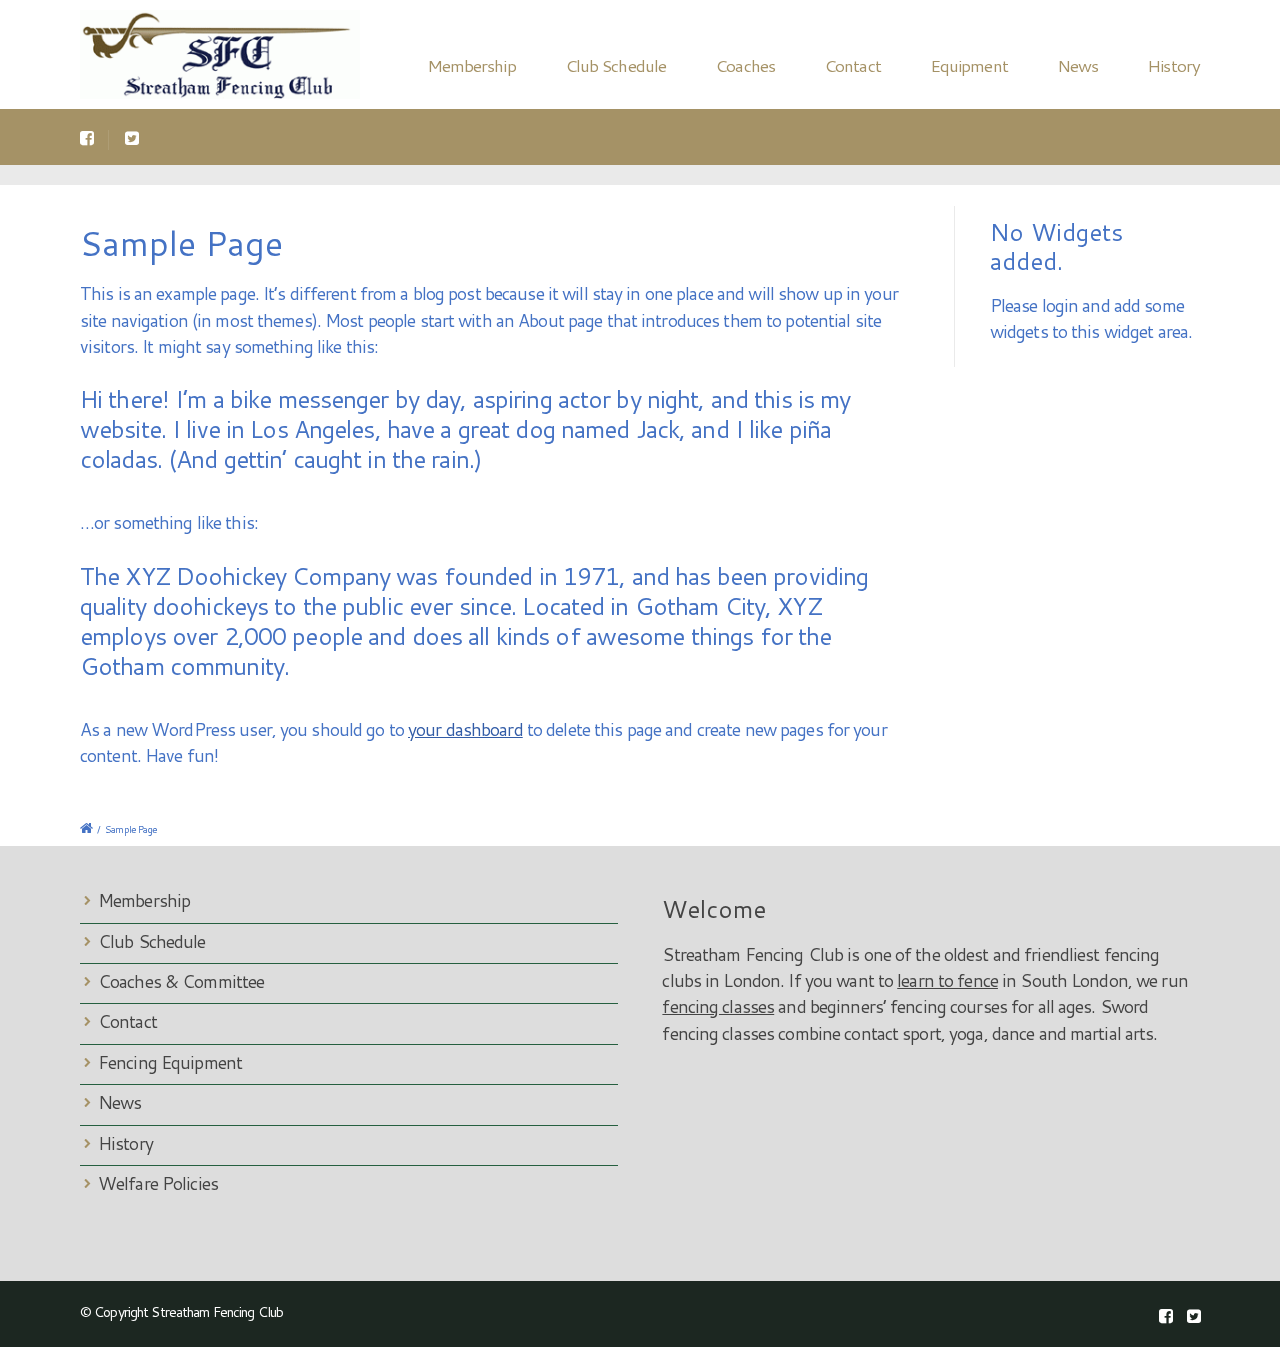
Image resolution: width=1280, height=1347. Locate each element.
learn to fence (947, 980)
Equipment (969, 65)
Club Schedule (616, 65)
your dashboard (465, 729)
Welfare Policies (158, 1183)
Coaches (745, 65)
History (1173, 65)
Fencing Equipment (170, 1062)
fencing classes (718, 1006)
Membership (471, 65)
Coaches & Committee (181, 981)
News (1077, 65)
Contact (852, 65)
